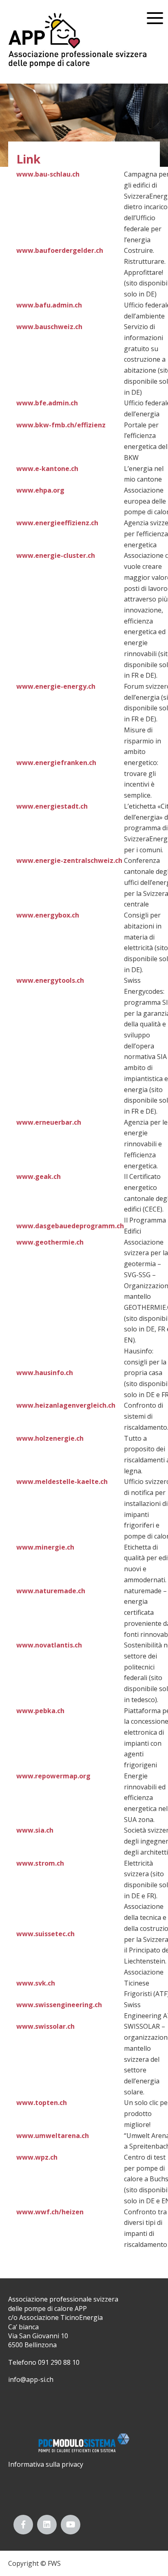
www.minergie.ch (45, 1547)
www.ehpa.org (40, 490)
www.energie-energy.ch (56, 686)
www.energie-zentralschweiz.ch (69, 860)
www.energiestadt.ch (52, 806)
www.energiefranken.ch (56, 763)
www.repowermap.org (53, 1776)
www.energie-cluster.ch (56, 555)
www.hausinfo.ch (45, 1373)
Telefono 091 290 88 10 (44, 2362)
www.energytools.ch (50, 980)
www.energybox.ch (48, 915)
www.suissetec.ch (45, 1934)
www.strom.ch (40, 1863)
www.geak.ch (39, 1176)
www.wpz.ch (37, 2157)
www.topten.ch (42, 2103)
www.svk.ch (36, 1983)
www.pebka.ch (40, 1711)
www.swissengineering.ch (59, 2005)
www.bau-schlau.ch (48, 174)
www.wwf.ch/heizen (50, 2212)
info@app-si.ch (31, 2379)
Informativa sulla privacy (46, 2464)
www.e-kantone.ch (47, 469)
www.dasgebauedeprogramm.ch (70, 1226)
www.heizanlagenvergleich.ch (66, 1405)
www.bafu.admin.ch (49, 305)
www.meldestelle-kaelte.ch (62, 1481)
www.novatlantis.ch (49, 1645)
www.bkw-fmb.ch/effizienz (61, 425)
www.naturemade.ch (51, 1591)
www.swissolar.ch (45, 2026)
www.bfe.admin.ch (47, 403)
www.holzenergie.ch (50, 1438)
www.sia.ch (35, 1830)
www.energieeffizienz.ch (57, 523)
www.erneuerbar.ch (49, 1122)
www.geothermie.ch (50, 1242)
